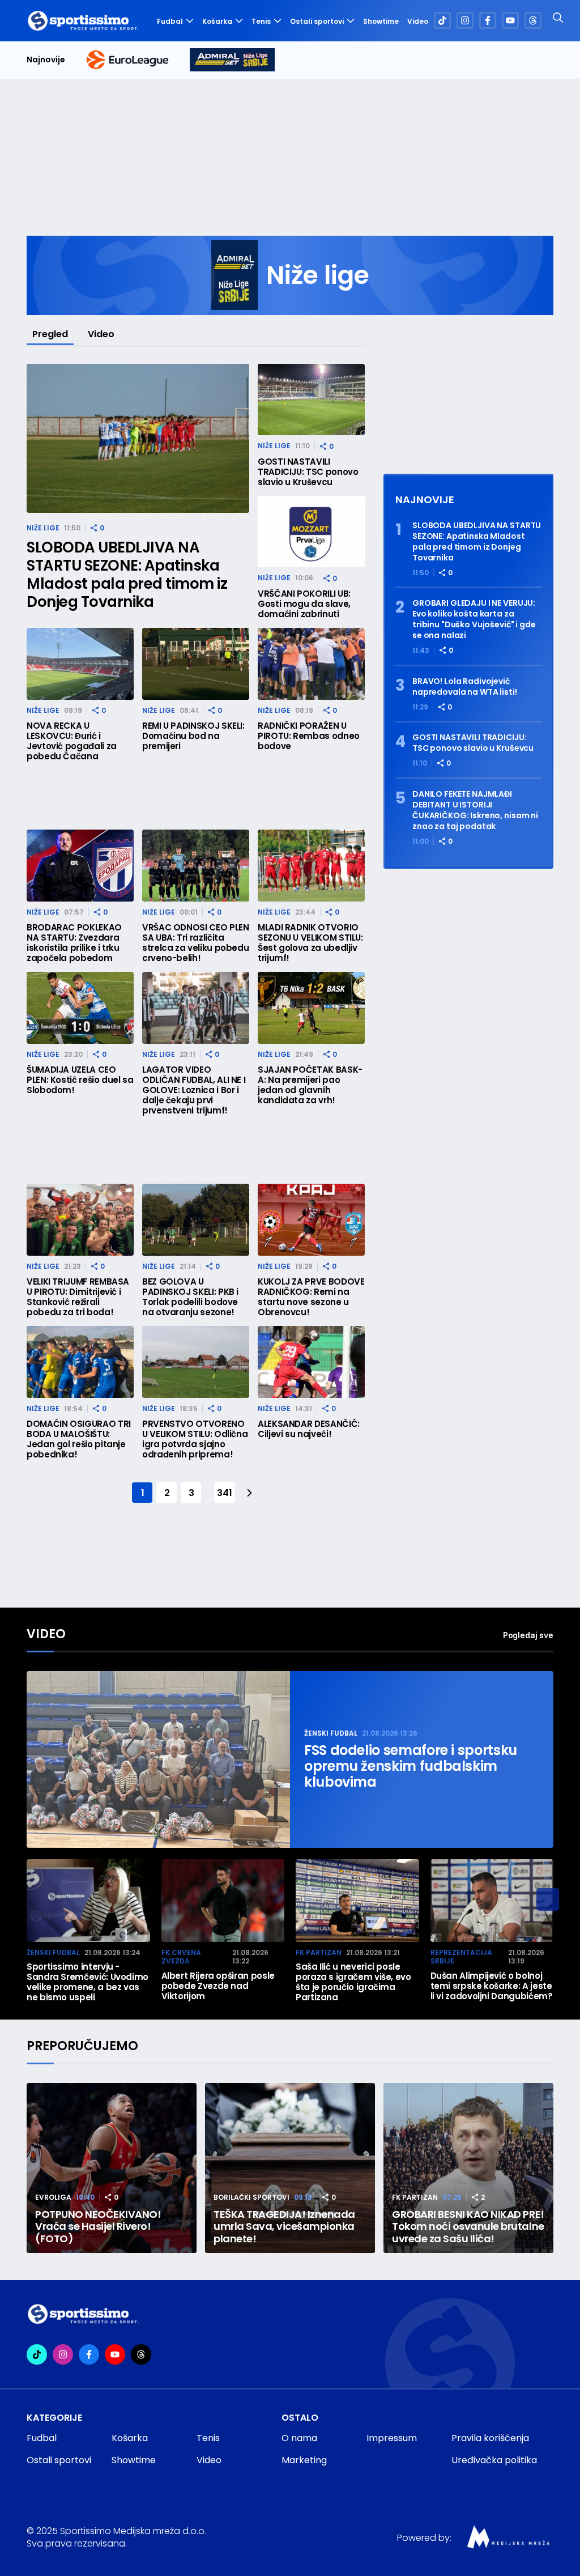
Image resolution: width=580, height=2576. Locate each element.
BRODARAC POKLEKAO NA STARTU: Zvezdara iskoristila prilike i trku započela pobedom (74, 943)
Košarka (217, 21)
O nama (299, 2438)
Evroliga (53, 2197)
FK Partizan (319, 1952)
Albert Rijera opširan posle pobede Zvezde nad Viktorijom (218, 1986)
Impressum (392, 2438)
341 (224, 1493)
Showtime (381, 22)
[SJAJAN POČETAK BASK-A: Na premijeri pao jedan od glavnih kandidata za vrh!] (311, 1008)
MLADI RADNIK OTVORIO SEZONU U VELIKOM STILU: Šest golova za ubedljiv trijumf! (310, 943)
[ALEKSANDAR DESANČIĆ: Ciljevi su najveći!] (311, 1362)
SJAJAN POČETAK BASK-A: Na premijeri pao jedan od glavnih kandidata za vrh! (310, 1085)
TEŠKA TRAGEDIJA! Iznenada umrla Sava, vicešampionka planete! (284, 2227)
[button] (548, 1899)
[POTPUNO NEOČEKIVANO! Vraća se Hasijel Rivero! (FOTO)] (112, 2168)
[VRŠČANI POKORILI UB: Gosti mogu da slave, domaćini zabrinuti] (311, 532)
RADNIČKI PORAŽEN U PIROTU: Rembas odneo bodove (309, 736)
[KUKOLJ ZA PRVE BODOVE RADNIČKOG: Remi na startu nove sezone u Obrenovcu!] (311, 1220)
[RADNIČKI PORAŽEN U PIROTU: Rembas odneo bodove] (311, 664)
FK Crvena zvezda (181, 1957)
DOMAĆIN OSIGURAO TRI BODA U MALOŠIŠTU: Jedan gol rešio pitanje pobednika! (79, 1439)
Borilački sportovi (251, 2197)
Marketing (304, 2460)
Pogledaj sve (528, 1635)
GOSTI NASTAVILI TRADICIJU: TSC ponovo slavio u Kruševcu (308, 472)
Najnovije (46, 60)
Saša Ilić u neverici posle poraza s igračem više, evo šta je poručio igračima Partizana (353, 1982)
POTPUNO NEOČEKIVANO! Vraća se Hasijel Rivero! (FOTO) (98, 2227)
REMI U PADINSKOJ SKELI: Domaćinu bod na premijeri (193, 736)
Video (418, 22)
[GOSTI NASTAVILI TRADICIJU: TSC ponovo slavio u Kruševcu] (311, 400)
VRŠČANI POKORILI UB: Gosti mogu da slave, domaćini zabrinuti (304, 604)
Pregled (50, 334)
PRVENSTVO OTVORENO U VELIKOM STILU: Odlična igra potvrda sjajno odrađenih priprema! (195, 1439)
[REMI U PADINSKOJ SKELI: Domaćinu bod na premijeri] (196, 664)
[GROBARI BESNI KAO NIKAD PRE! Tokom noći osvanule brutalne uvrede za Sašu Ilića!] (468, 2168)
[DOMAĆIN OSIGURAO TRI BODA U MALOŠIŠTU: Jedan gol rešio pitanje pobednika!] (80, 1362)
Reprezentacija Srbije (461, 1957)
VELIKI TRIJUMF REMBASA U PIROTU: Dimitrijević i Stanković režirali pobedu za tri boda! (78, 1297)
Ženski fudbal (331, 1733)
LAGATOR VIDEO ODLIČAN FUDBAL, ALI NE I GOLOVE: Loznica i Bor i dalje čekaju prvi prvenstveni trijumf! (194, 1090)
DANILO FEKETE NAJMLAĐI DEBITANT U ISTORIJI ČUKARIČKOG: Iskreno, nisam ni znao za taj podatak (475, 810)
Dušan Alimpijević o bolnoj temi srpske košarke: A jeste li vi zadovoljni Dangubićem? (492, 1986)
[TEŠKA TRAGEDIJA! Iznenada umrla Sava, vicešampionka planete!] (290, 2168)
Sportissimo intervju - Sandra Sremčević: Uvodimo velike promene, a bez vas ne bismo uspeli (88, 1982)
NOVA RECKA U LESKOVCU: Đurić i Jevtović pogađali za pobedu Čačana (72, 741)
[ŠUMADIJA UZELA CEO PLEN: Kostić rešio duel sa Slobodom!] (80, 1008)
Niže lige (43, 528)
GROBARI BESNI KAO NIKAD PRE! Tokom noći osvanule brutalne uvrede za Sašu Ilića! (468, 2227)
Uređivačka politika (494, 2460)
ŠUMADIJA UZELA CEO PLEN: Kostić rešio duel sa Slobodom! (80, 1080)
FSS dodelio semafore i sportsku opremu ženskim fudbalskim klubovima (411, 1766)
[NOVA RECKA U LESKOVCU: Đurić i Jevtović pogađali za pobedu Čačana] (80, 664)
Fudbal (170, 21)
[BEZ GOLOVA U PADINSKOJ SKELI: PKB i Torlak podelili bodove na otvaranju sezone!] (196, 1220)
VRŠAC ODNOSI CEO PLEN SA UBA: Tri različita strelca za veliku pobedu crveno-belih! (195, 943)
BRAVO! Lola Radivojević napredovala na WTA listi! (465, 687)
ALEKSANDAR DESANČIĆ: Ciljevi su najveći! (309, 1429)
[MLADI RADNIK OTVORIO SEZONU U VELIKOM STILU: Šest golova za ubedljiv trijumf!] (311, 866)
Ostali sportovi (317, 21)
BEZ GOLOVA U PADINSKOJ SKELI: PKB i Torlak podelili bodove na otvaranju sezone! (190, 1297)
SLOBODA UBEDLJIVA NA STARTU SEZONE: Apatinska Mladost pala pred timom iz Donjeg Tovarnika (127, 575)
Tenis (261, 21)
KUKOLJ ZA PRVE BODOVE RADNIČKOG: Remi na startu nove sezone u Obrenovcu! (311, 1297)
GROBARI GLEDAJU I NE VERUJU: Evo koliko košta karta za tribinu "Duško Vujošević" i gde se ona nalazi (474, 619)
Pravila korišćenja (490, 2438)
